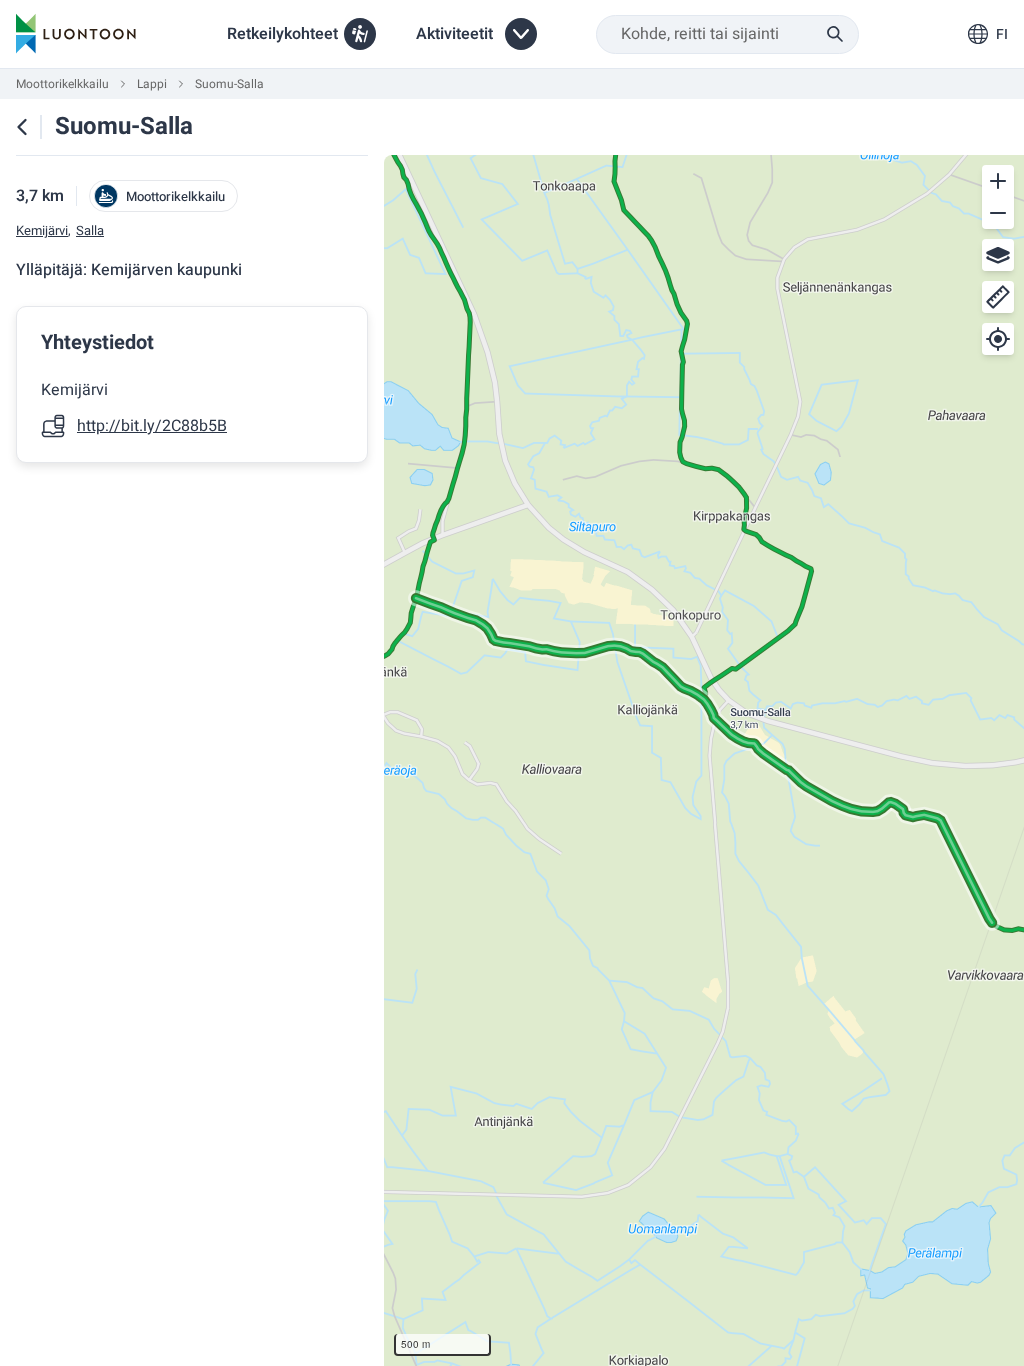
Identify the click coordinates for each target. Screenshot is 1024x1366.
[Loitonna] (998, 213)
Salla (90, 231)
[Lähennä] (998, 181)
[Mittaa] (998, 297)
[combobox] (727, 34)
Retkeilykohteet (282, 34)
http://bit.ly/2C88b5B (152, 426)
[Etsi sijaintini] (998, 339)
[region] (704, 760)
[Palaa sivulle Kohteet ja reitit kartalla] (22, 127)
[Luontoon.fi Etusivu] (76, 34)
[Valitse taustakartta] (998, 255)
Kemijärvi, (43, 231)
